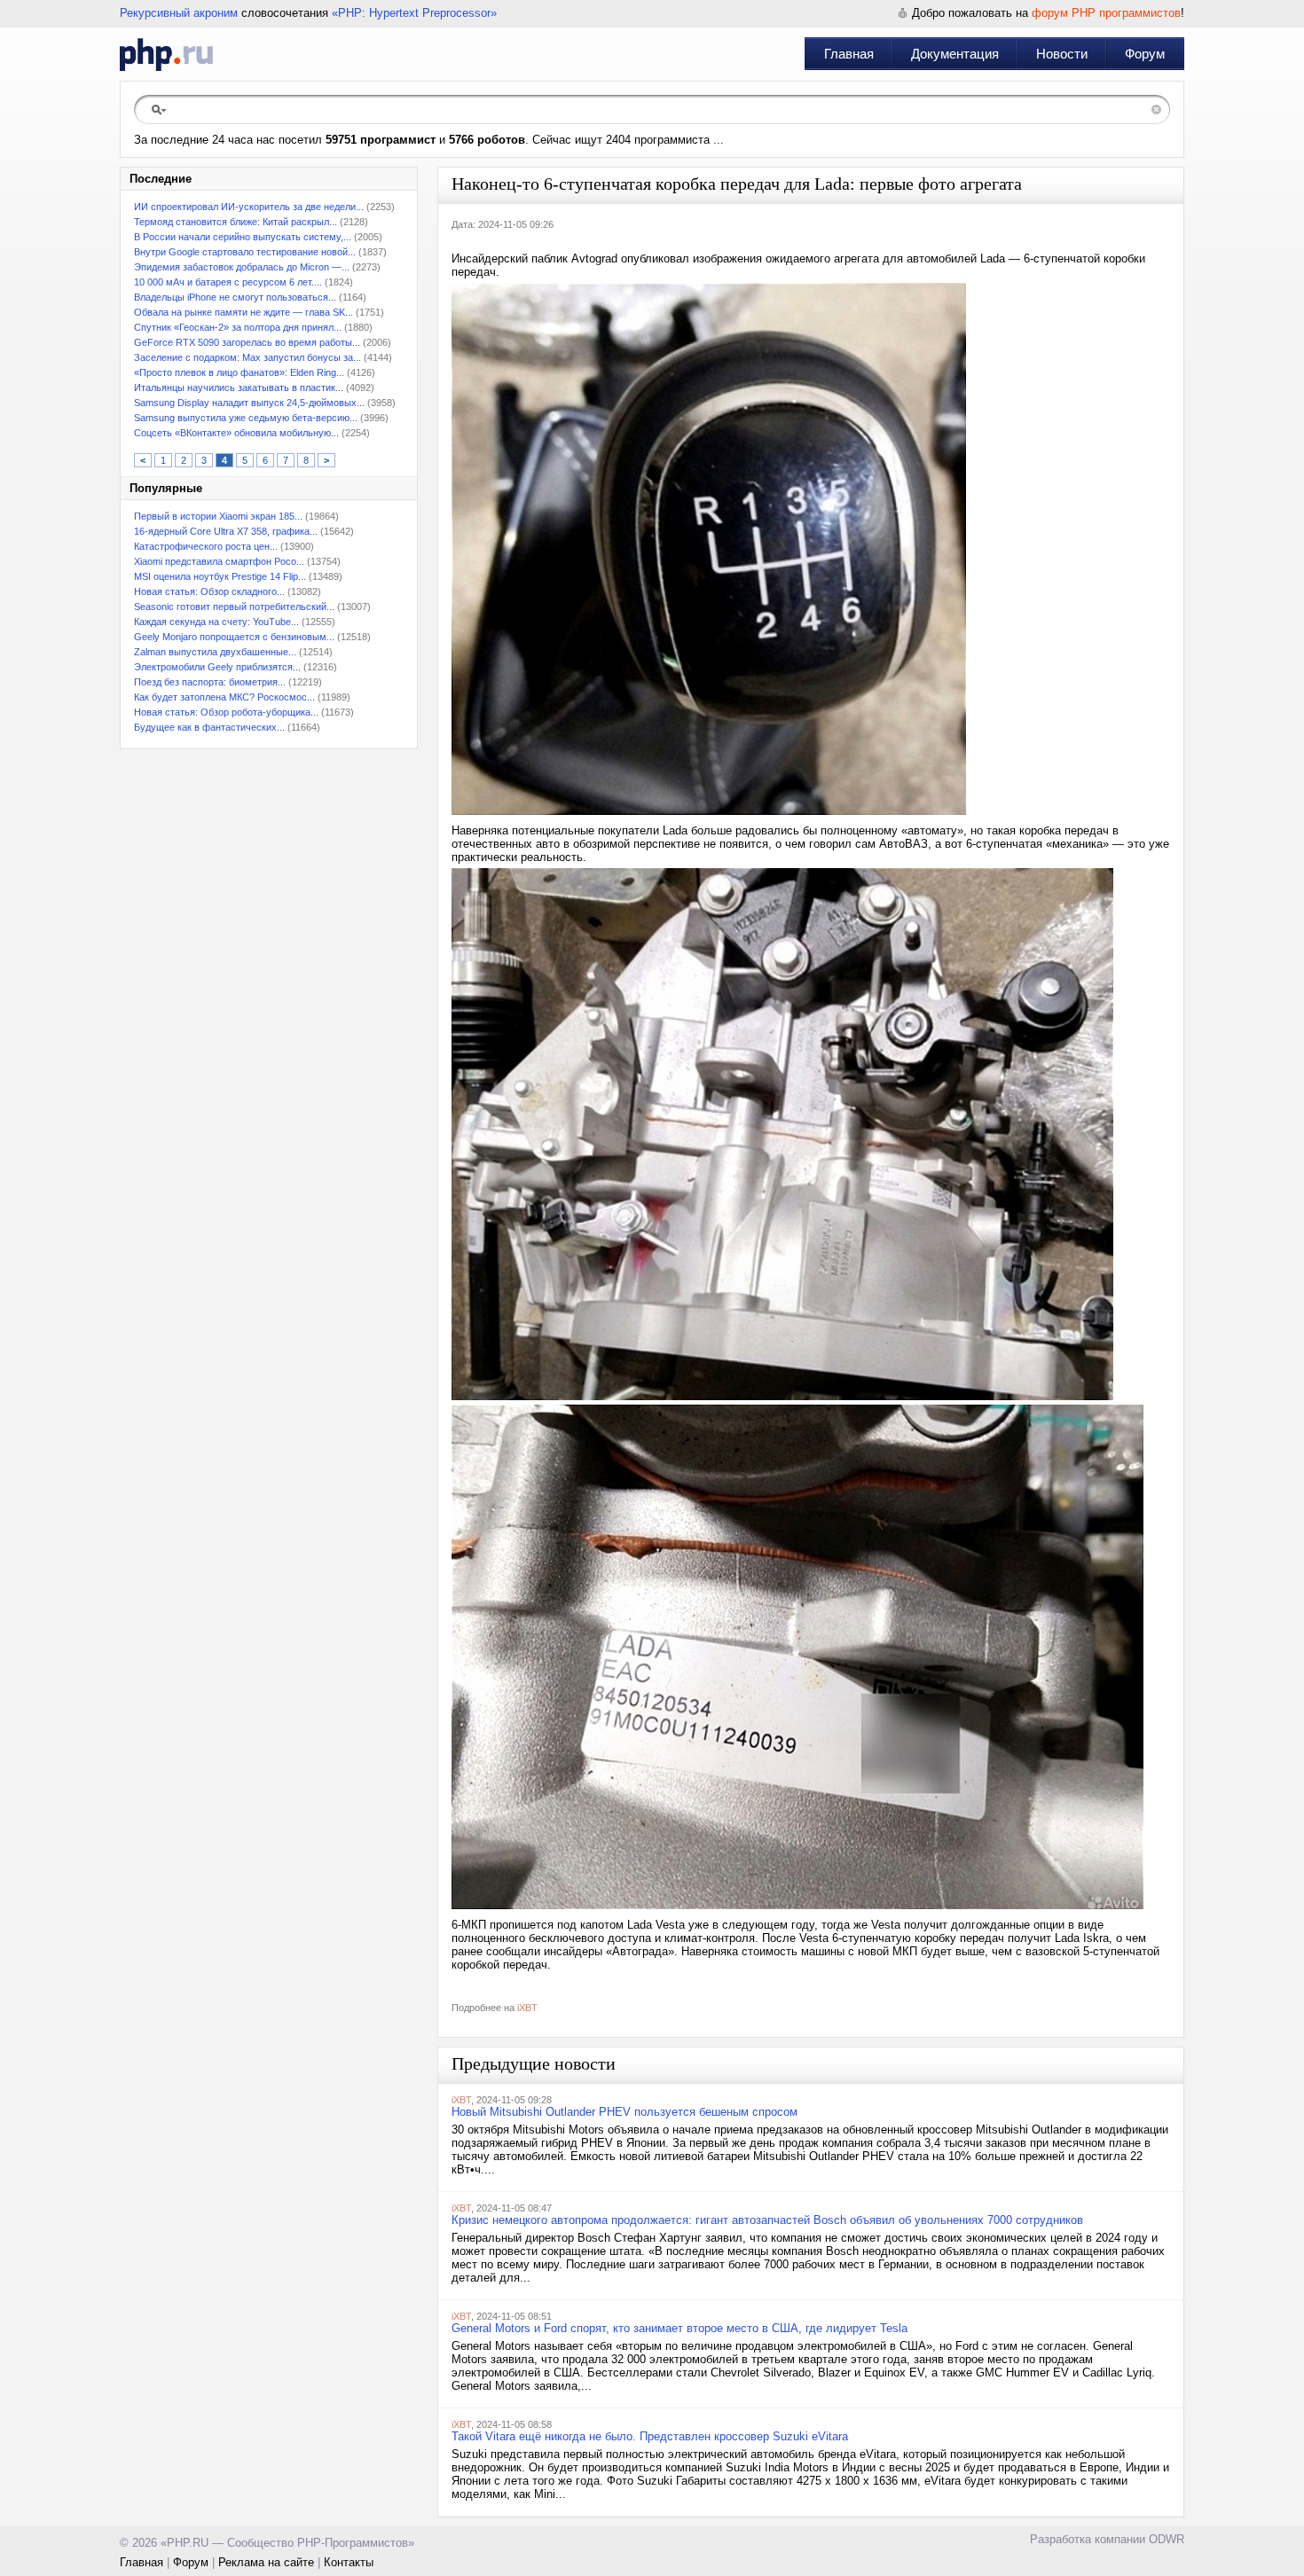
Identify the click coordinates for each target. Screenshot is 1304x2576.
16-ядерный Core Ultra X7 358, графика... (226, 531)
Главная (849, 54)
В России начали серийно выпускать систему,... (243, 237)
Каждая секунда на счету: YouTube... (216, 622)
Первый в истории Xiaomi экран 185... (218, 516)
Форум (1145, 54)
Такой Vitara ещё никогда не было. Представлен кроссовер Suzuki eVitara (650, 2436)
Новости (1062, 54)
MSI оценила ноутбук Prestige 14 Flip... (220, 576)
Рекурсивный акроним (179, 13)
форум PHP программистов (1106, 13)
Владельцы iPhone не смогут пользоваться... (235, 297)
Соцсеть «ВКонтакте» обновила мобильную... (236, 433)
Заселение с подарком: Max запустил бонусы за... (247, 357)
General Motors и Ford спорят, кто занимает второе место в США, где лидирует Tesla (679, 2328)
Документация (955, 54)
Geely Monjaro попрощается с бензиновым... (234, 637)
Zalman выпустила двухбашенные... (215, 652)
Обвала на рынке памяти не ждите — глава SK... (244, 312)
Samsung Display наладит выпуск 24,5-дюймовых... (249, 403)
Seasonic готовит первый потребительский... (234, 607)
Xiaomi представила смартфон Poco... (219, 561)
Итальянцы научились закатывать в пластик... (239, 388)
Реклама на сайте (266, 2562)
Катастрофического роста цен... (206, 546)
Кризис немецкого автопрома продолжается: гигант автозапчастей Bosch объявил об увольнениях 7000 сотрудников (767, 2220)
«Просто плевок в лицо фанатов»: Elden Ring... (239, 372)
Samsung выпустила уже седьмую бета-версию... (246, 418)
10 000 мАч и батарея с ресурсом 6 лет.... (228, 282)
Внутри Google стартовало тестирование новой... (245, 252)
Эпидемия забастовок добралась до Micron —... (242, 267)
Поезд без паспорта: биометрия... (210, 682)
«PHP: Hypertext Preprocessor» (414, 13)
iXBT (527, 2008)
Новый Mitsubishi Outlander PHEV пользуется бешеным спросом (625, 2112)
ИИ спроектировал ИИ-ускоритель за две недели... (249, 207)
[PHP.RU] (166, 54)
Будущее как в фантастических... (209, 727)
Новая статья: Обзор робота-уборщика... (226, 712)
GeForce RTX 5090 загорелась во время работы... (247, 342)
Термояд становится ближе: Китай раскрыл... (236, 222)
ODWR (1167, 2539)
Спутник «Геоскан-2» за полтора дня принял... (238, 327)
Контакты (349, 2562)
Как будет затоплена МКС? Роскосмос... (224, 697)
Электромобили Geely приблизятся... (217, 667)
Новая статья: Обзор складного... (209, 591)
